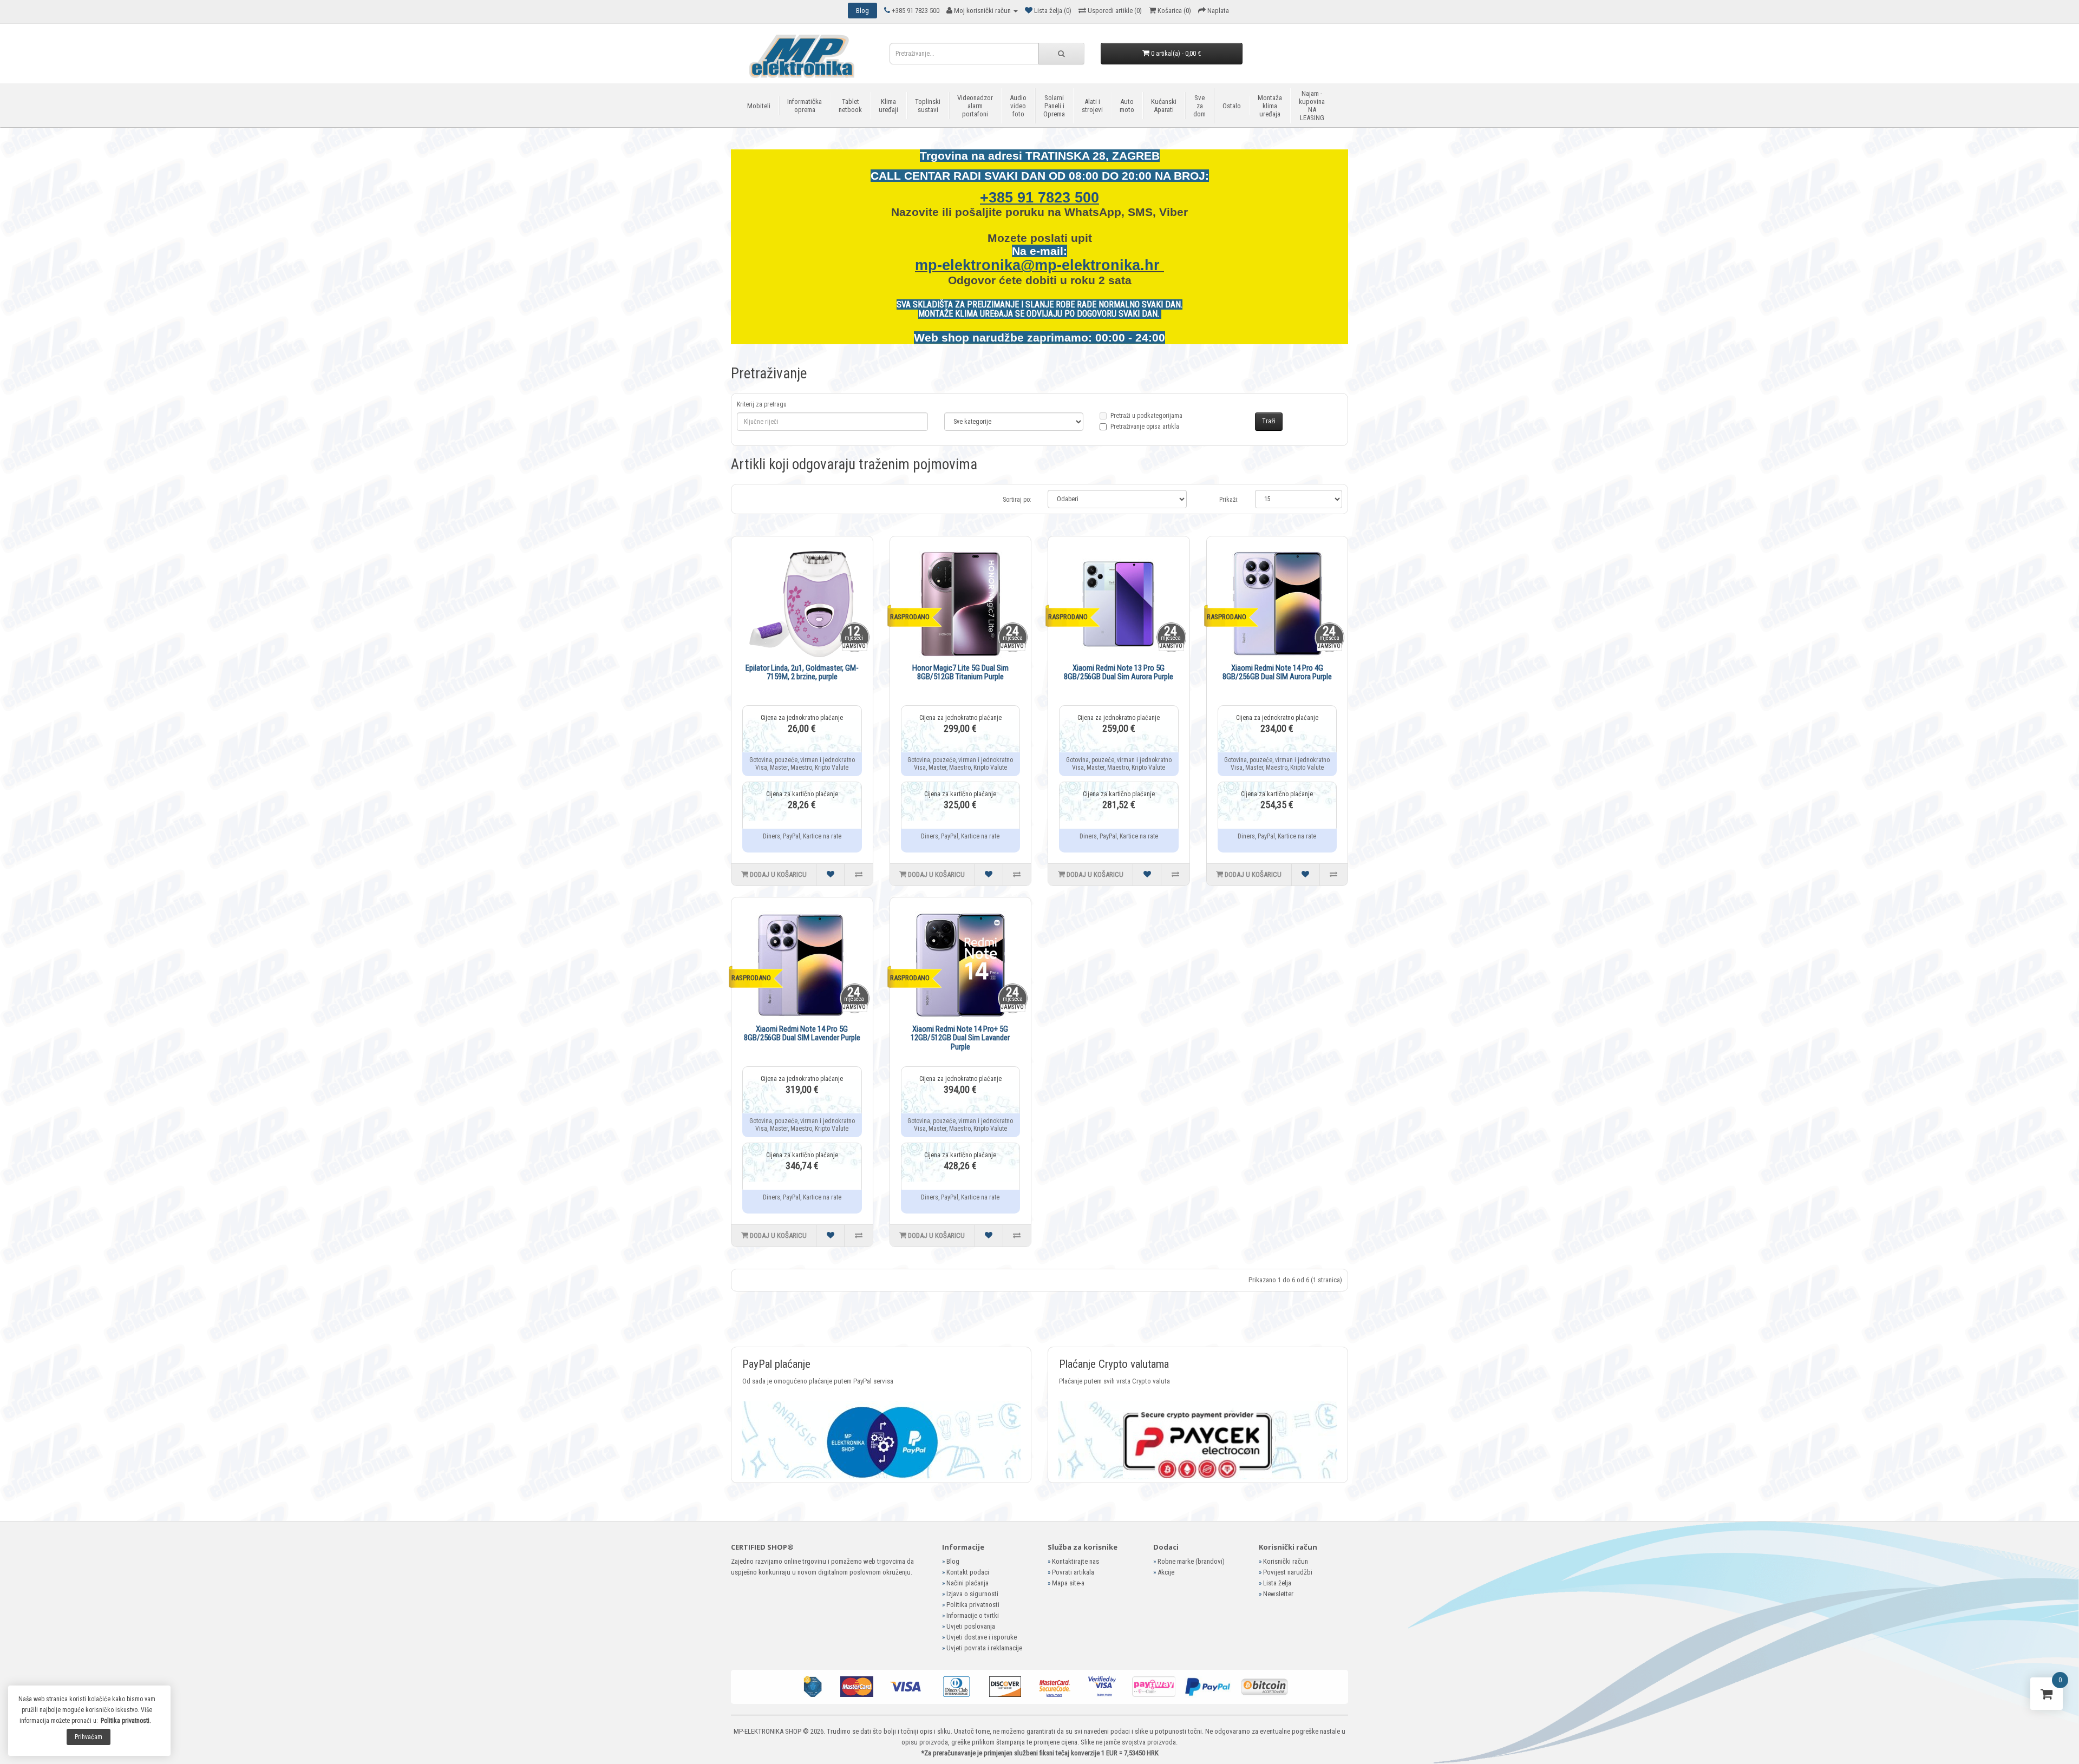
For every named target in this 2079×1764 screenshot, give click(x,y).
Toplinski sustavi (928, 106)
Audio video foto (1018, 106)
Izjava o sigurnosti (972, 1594)
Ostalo (1232, 106)
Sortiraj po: (1017, 500)
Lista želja (1277, 1583)
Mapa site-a (1068, 1583)
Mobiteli (759, 106)
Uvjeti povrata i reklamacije (984, 1648)
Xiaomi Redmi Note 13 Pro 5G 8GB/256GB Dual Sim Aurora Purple (1119, 673)
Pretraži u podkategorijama (1146, 421)
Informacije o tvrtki (973, 1615)
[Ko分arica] (2047, 1696)
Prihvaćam (89, 1737)
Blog (953, 1561)
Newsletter (1278, 1594)
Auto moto (1127, 106)
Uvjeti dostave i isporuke (982, 1637)
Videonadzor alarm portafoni (975, 106)
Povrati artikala (1073, 1572)
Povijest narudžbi (1288, 1572)
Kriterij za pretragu (762, 404)
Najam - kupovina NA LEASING (1312, 106)
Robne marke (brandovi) (1191, 1561)
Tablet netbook (850, 106)
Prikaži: (1229, 500)
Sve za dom (1199, 106)
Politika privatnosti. (126, 1721)
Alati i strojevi (1092, 106)
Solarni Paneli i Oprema (1054, 106)
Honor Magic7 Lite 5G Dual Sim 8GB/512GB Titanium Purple (960, 673)
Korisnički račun (1286, 1561)
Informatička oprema (805, 106)
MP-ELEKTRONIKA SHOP (767, 1731)
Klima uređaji (888, 106)
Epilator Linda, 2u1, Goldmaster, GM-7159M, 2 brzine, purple (802, 673)
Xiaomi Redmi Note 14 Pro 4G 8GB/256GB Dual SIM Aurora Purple (1277, 673)
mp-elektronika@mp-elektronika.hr (1039, 265)
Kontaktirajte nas (1076, 1561)
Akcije (1166, 1572)
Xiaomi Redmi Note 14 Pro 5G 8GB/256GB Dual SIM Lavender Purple (802, 1034)
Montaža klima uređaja (1270, 106)
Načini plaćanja (967, 1583)
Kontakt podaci (968, 1572)
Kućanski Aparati (1164, 106)
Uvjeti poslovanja (971, 1626)
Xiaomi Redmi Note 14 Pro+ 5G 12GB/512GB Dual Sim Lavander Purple (960, 1038)
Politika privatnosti (973, 1605)
